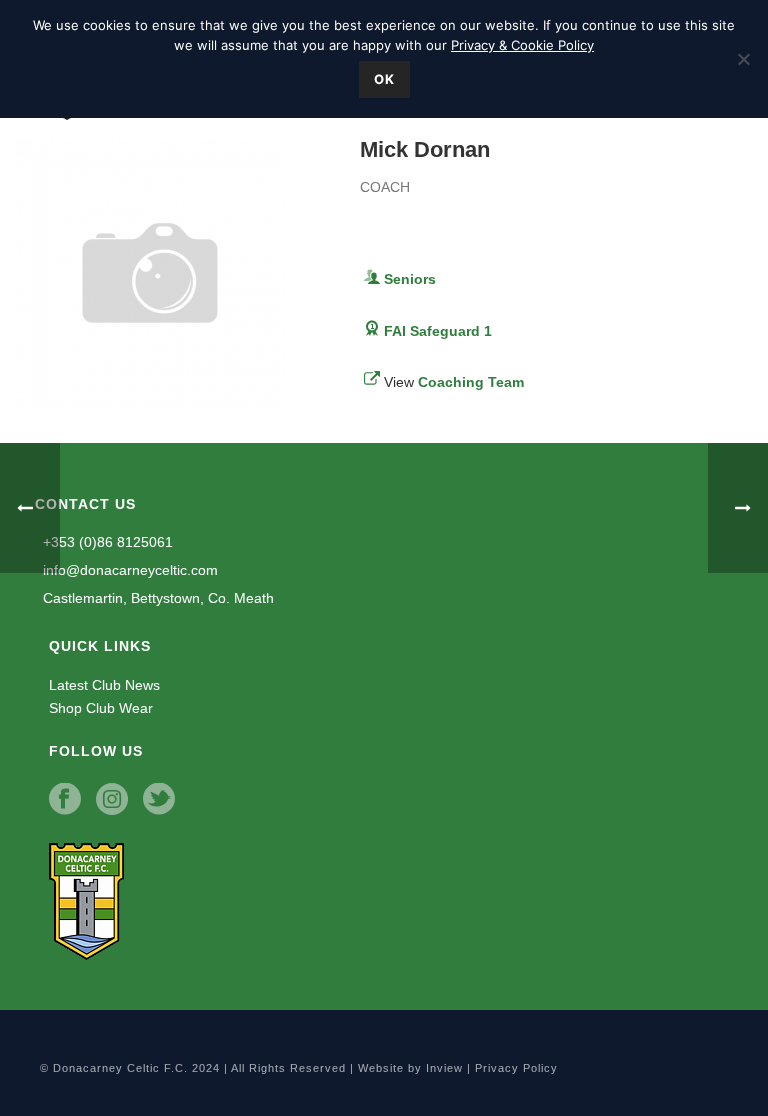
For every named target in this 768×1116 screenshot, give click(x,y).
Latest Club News (104, 685)
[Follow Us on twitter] (159, 800)
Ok (384, 79)
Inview (444, 1068)
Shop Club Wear (101, 708)
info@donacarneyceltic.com (128, 570)
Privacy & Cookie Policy (522, 45)
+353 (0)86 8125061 (106, 542)
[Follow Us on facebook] (65, 800)
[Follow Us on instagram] (112, 800)
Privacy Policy (516, 1068)
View (454, 382)
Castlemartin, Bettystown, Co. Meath (156, 598)
